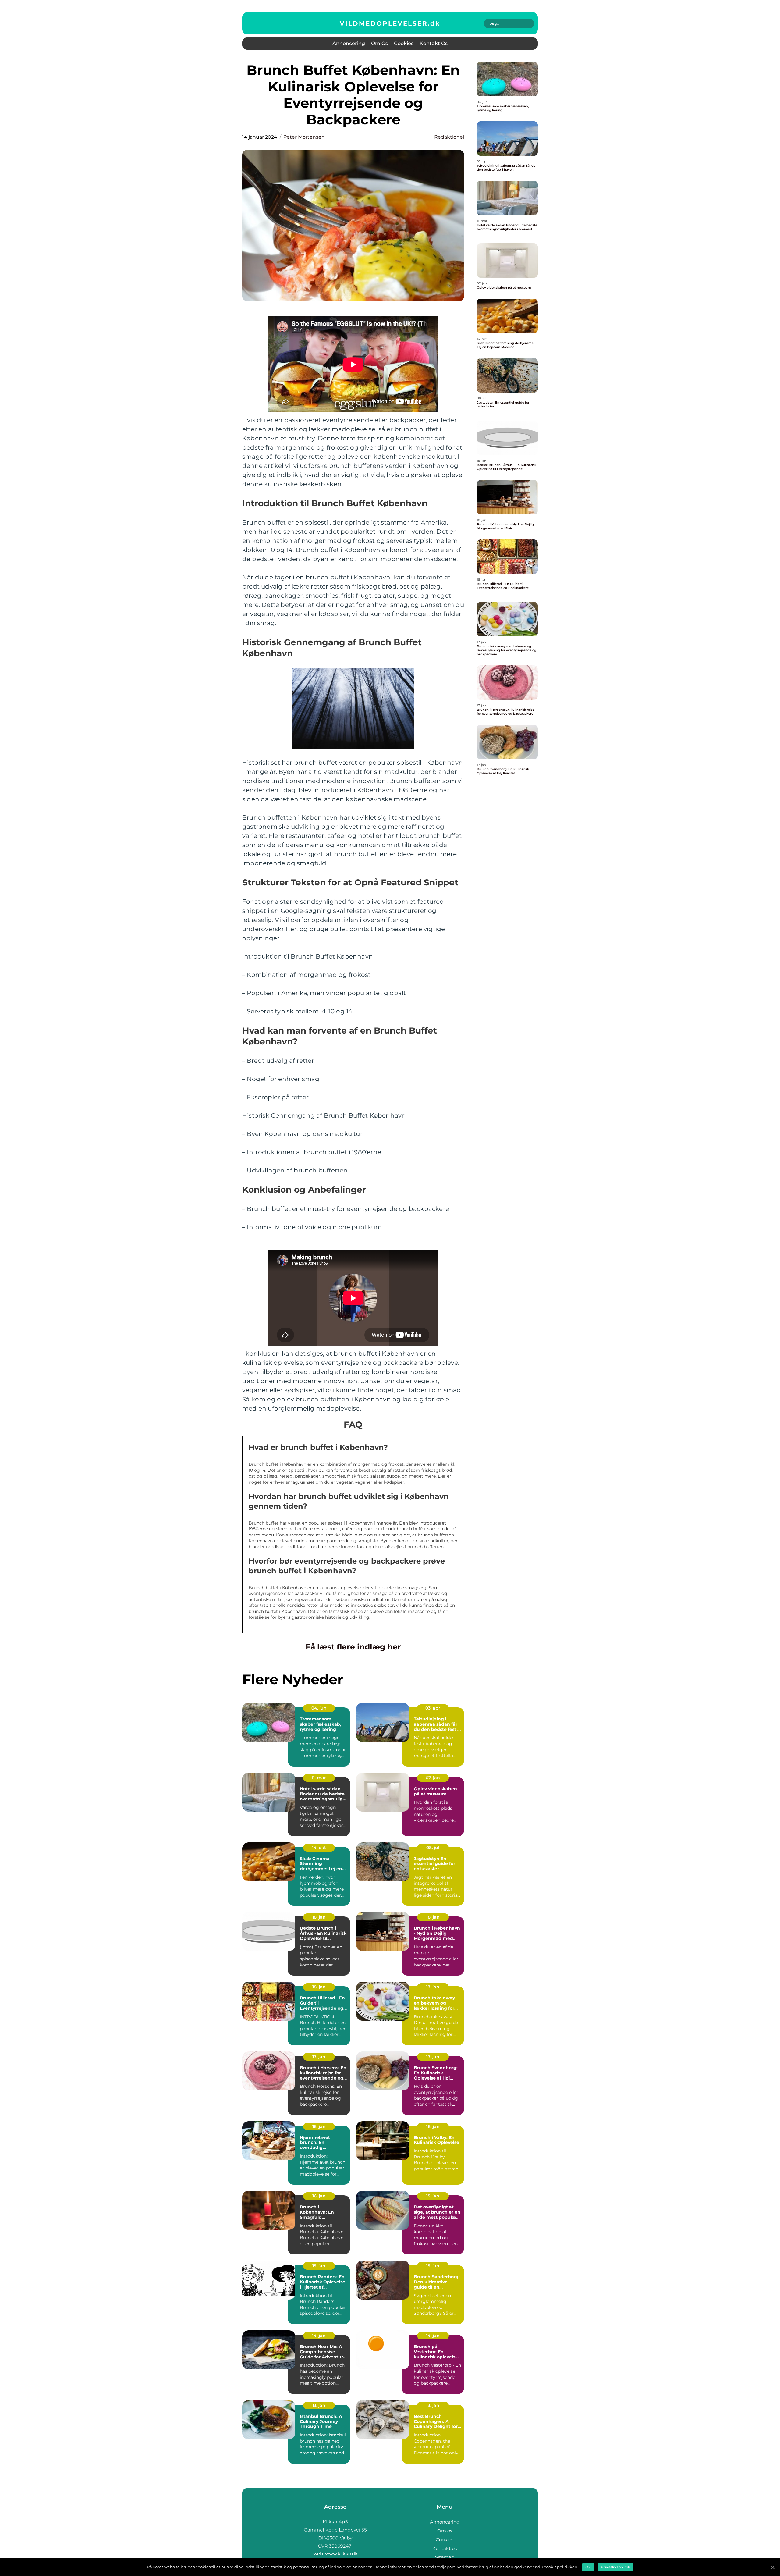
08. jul (433, 1848)
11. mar (319, 1778)
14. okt (319, 1848)
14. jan (319, 2336)
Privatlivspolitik (615, 2567)
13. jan (319, 2405)
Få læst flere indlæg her (353, 1647)
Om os (379, 43)
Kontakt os (434, 43)
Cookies (404, 43)
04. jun (319, 1708)
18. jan (319, 1917)
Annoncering (349, 43)
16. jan (319, 2126)
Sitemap (445, 2557)
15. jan (433, 2196)
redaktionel (449, 137)
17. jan (433, 1987)
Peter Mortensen (304, 137)
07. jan (433, 1778)
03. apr (433, 1708)
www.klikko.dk (341, 2554)
